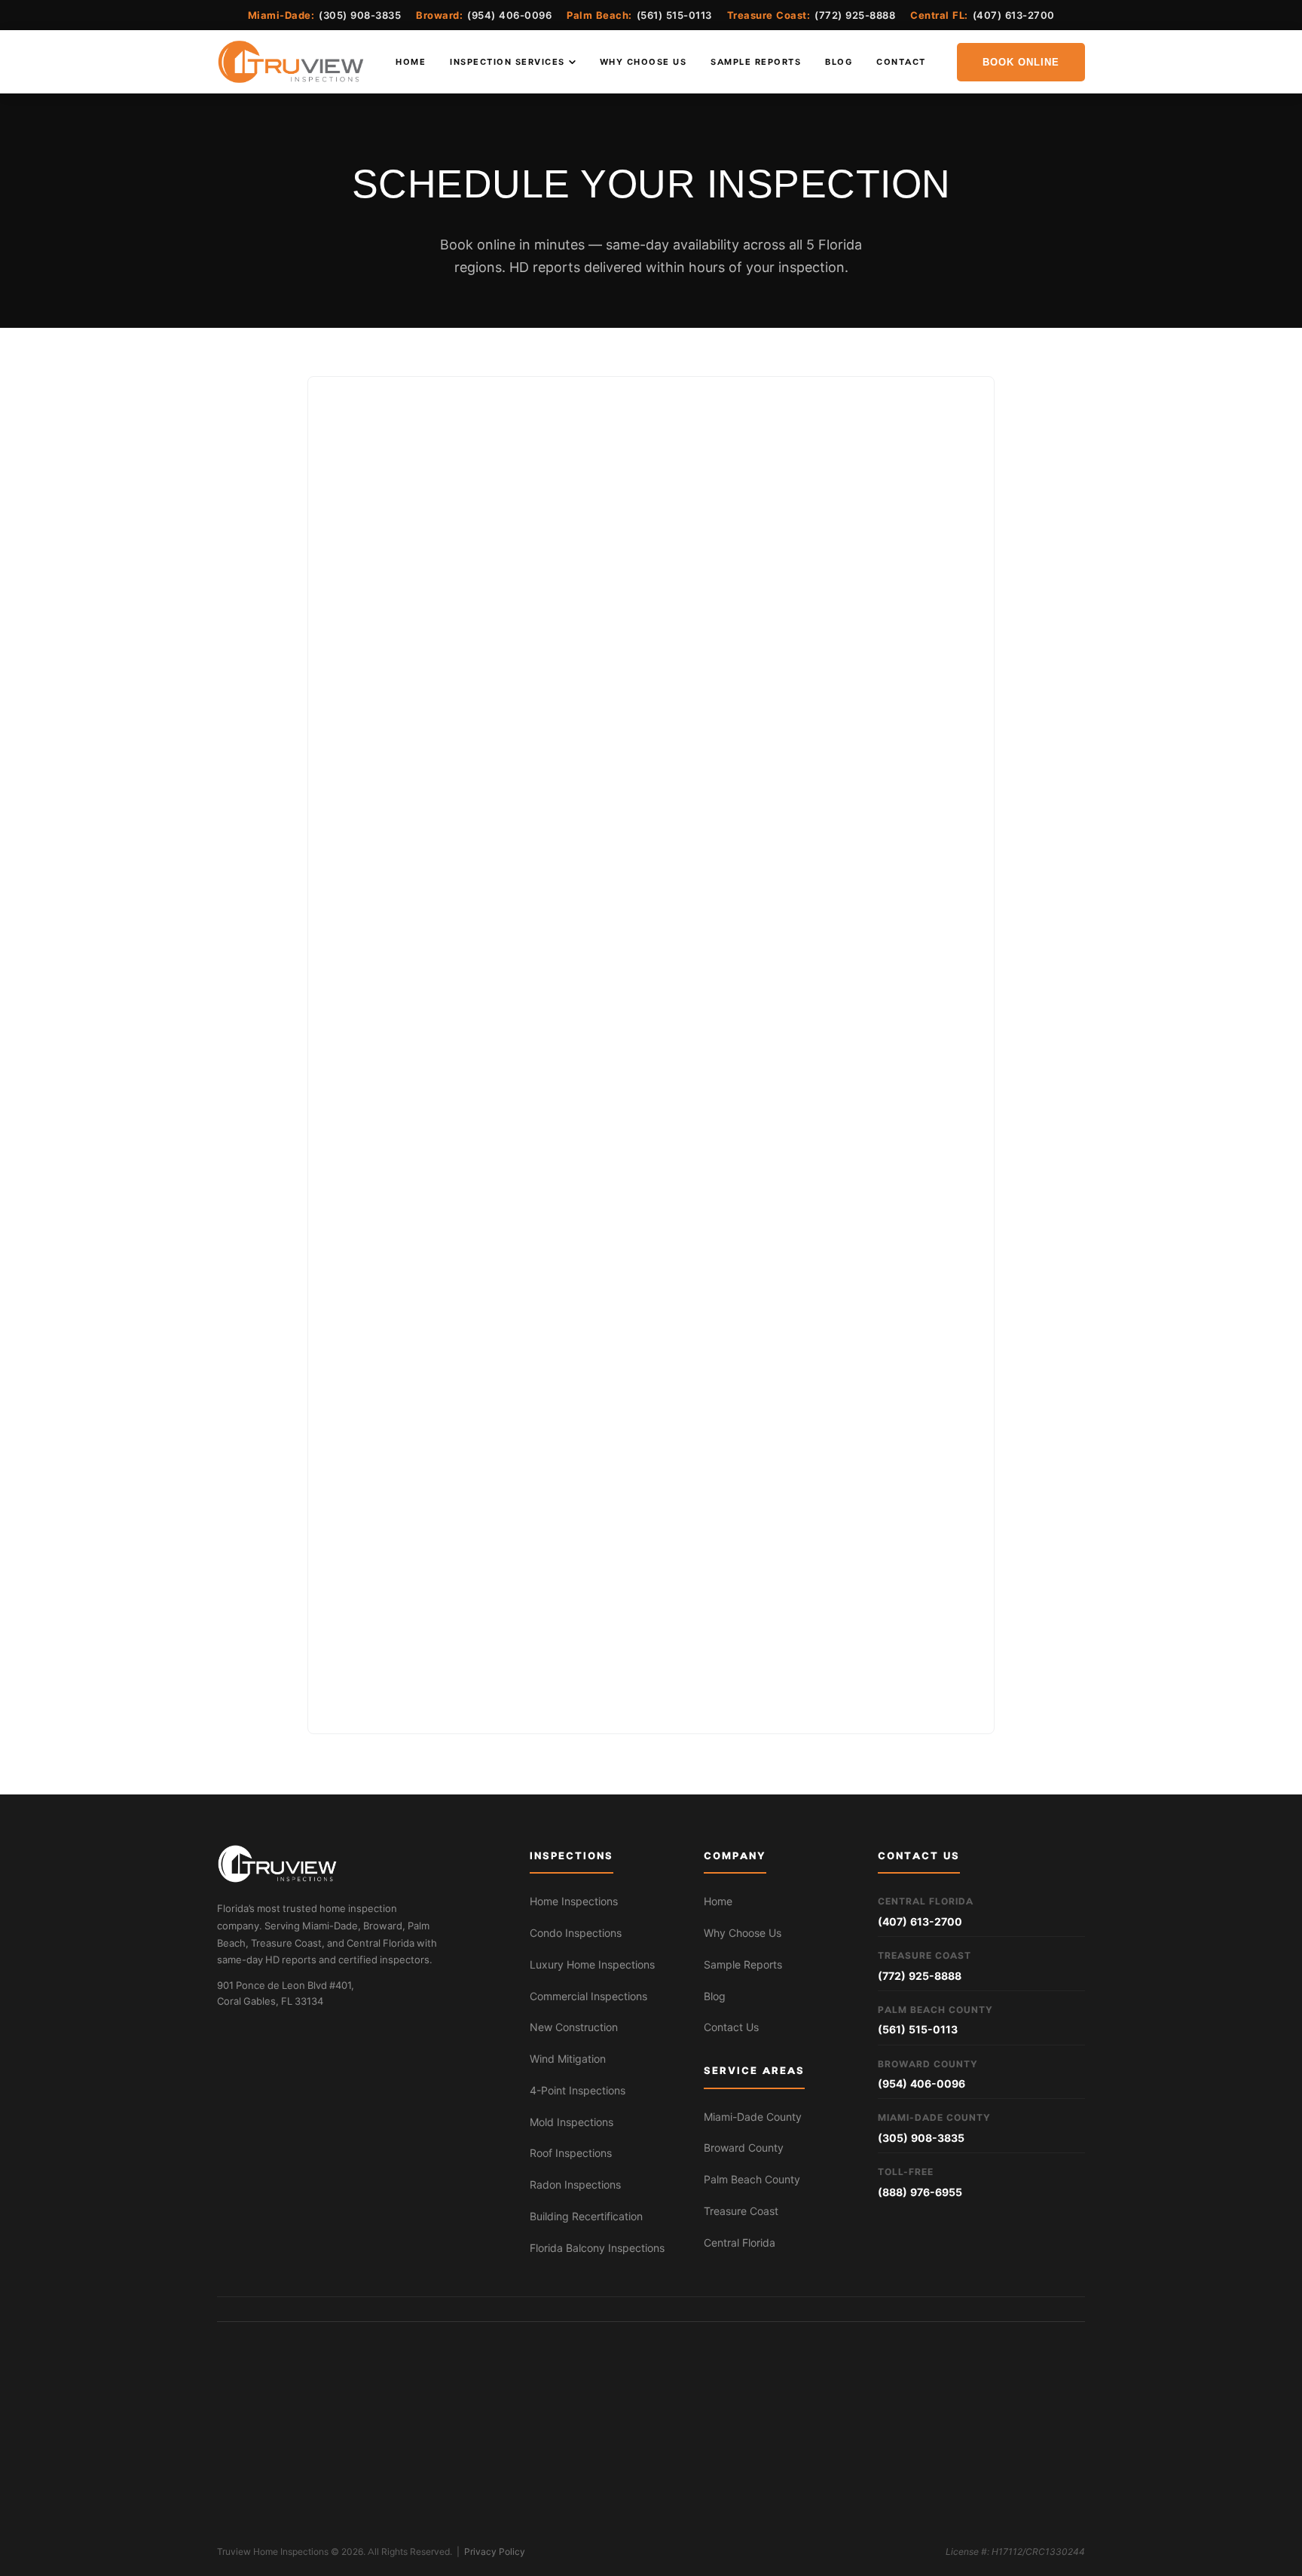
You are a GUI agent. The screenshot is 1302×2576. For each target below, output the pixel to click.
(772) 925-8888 (855, 15)
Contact (901, 62)
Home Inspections (574, 1901)
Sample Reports (756, 62)
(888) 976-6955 (920, 2192)
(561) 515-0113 (674, 15)
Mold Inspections (572, 2122)
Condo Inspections (576, 1933)
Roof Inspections (571, 2153)
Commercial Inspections (588, 1996)
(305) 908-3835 (360, 15)
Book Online (1021, 62)
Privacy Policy (495, 2552)
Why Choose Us (643, 62)
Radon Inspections (575, 2185)
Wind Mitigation (568, 2059)
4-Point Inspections (578, 2091)
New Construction (574, 2027)
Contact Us (731, 2027)
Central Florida (740, 2243)
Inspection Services (507, 62)
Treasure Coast (741, 2211)
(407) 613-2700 (1014, 15)
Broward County (744, 2148)
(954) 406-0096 (509, 15)
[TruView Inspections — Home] (291, 62)
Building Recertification (586, 2217)
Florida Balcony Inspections (597, 2248)
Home (411, 62)
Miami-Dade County (753, 2117)
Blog (839, 62)
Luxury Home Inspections (592, 1965)
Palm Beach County (752, 2180)
